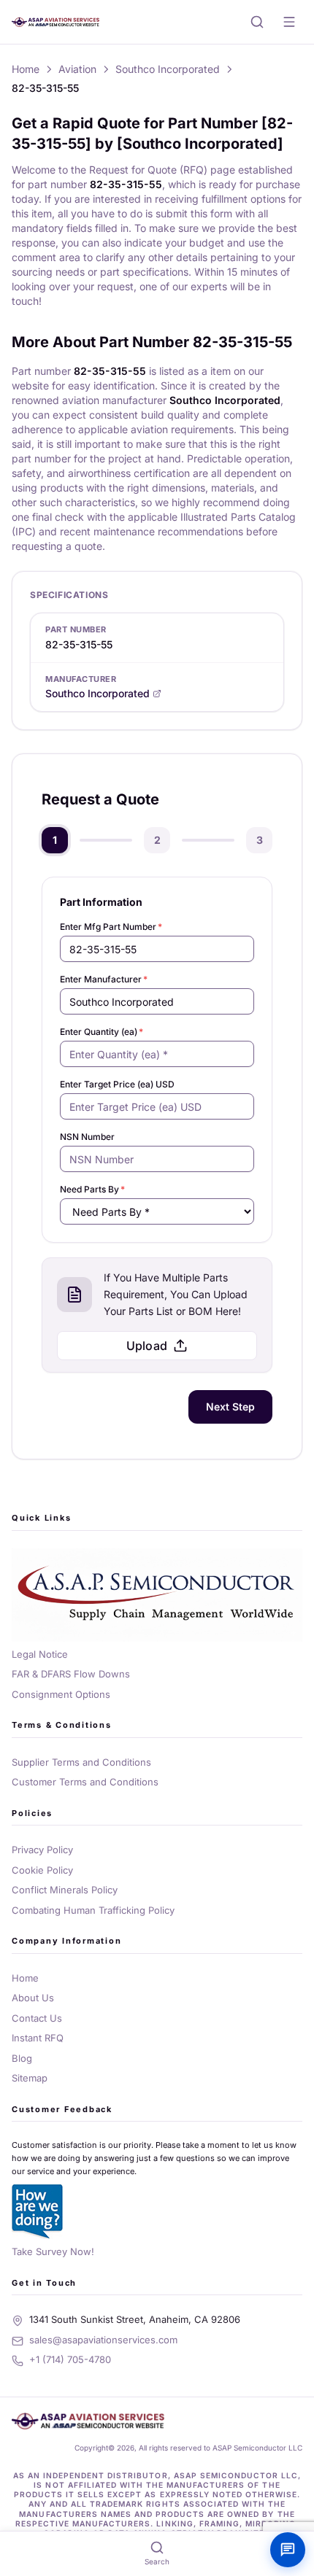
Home (26, 69)
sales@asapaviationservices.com (103, 2340)
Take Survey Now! (53, 2251)
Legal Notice (40, 1654)
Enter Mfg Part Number (111, 927)
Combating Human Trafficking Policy (93, 1910)
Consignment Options (61, 1694)
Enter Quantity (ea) (102, 1032)
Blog (22, 2058)
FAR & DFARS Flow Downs (71, 1674)
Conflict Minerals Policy (65, 1890)
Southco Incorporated (168, 69)
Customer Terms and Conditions (85, 1782)
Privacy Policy (42, 1850)
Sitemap (30, 2078)
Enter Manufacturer (104, 979)
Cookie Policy (42, 1870)
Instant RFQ (38, 2038)
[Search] (257, 22)
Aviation (77, 69)
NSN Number (87, 1137)
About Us (33, 1998)
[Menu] (289, 22)
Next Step (230, 1407)
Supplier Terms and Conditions (81, 1762)
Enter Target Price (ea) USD (117, 1084)
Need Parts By (92, 1189)
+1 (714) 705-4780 (70, 2359)
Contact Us (37, 2018)
